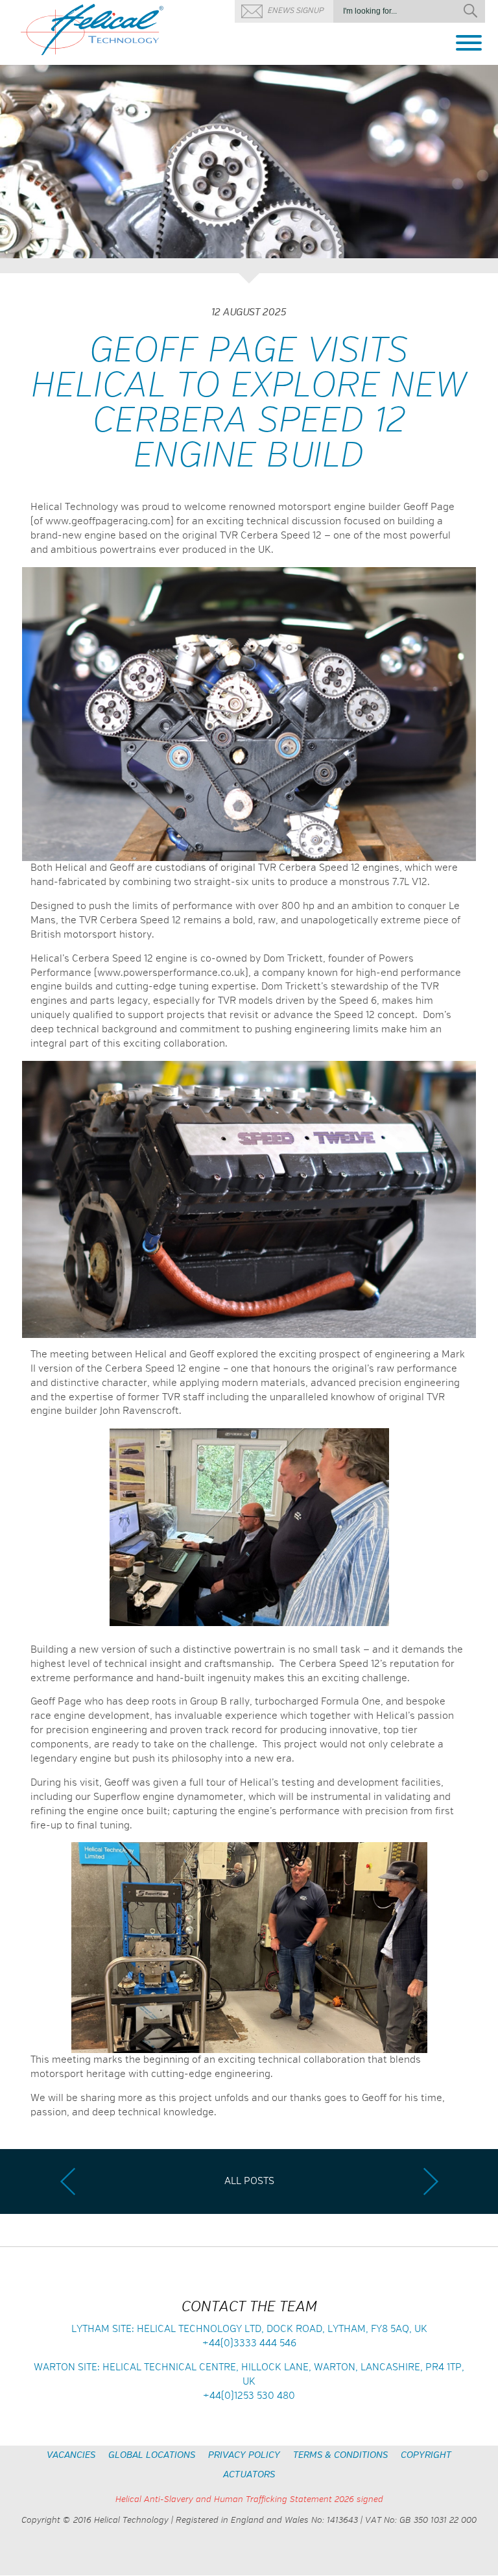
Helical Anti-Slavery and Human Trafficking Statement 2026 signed (249, 2500)
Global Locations (152, 2455)
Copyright (426, 2455)
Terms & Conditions (340, 2455)
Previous (15, 164)
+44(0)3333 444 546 (249, 2343)
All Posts (249, 2181)
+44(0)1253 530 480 (249, 2396)
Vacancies (71, 2455)
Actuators (249, 2475)
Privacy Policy (244, 2455)
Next (483, 164)
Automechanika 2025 (67, 2181)
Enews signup (295, 11)
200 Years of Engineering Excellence (431, 2181)
